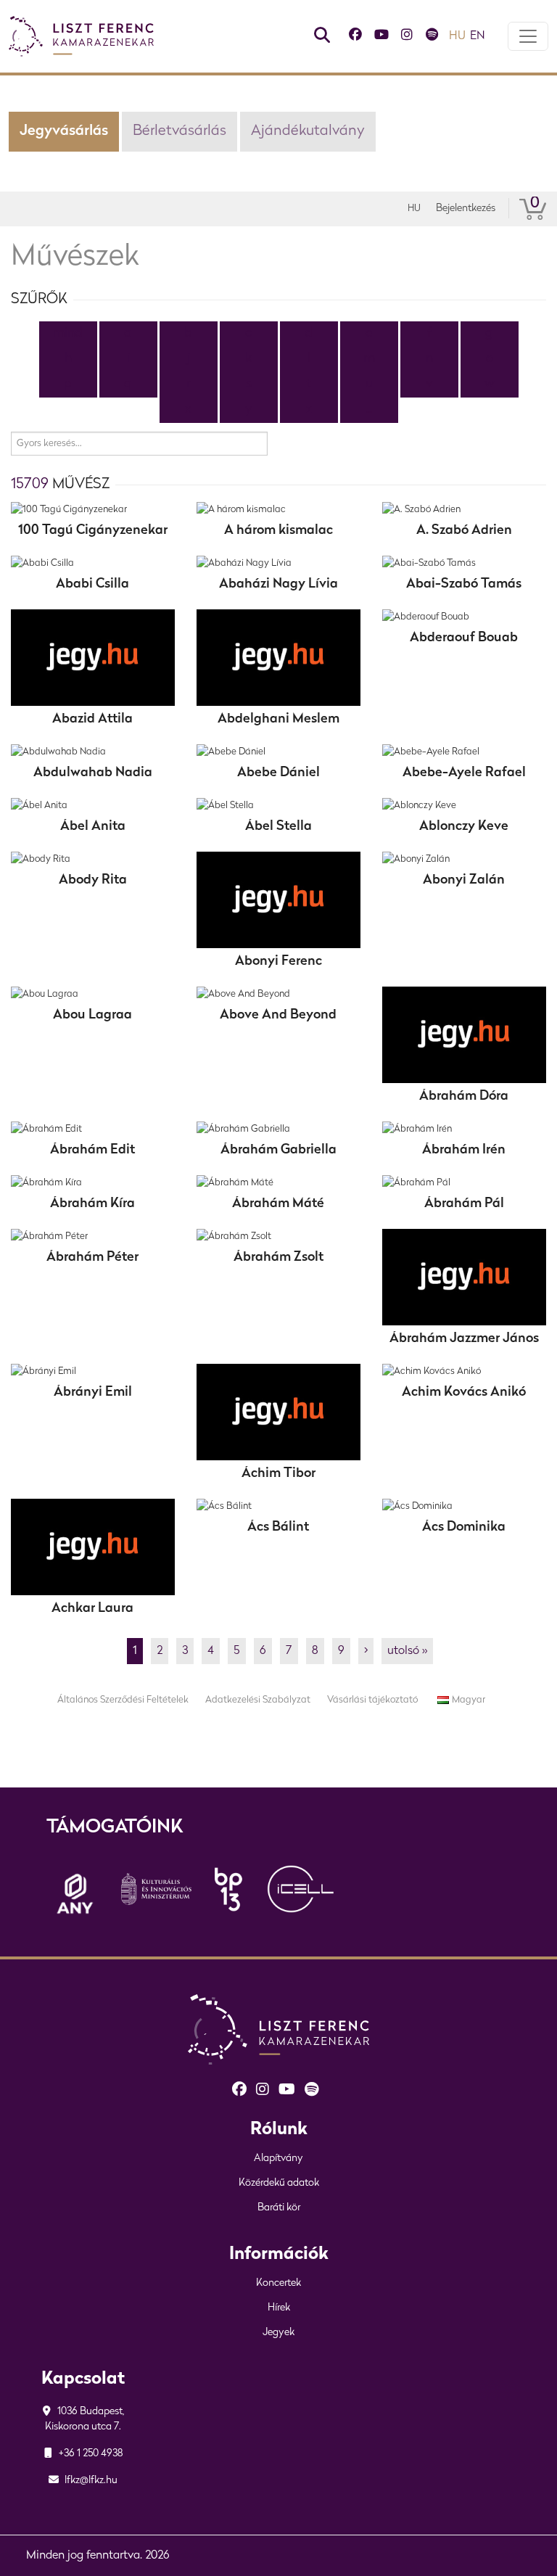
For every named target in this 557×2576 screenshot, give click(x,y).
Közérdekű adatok (279, 2183)
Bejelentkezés (466, 209)
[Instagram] (407, 37)
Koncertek (278, 2283)
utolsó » (407, 1651)
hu (457, 36)
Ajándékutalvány (308, 131)
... (369, 410)
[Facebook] (355, 37)
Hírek (279, 2308)
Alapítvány (278, 2159)
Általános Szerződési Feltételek (123, 1700)
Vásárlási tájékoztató (372, 1700)
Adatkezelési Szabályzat (258, 1700)
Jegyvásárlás (64, 131)
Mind (68, 334)
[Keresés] (322, 37)
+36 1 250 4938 (90, 2454)
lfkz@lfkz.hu (90, 2481)
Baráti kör (279, 2208)
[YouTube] (381, 37)
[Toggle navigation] (528, 36)
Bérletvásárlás (180, 131)
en (478, 36)
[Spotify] (432, 37)
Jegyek (278, 2333)
